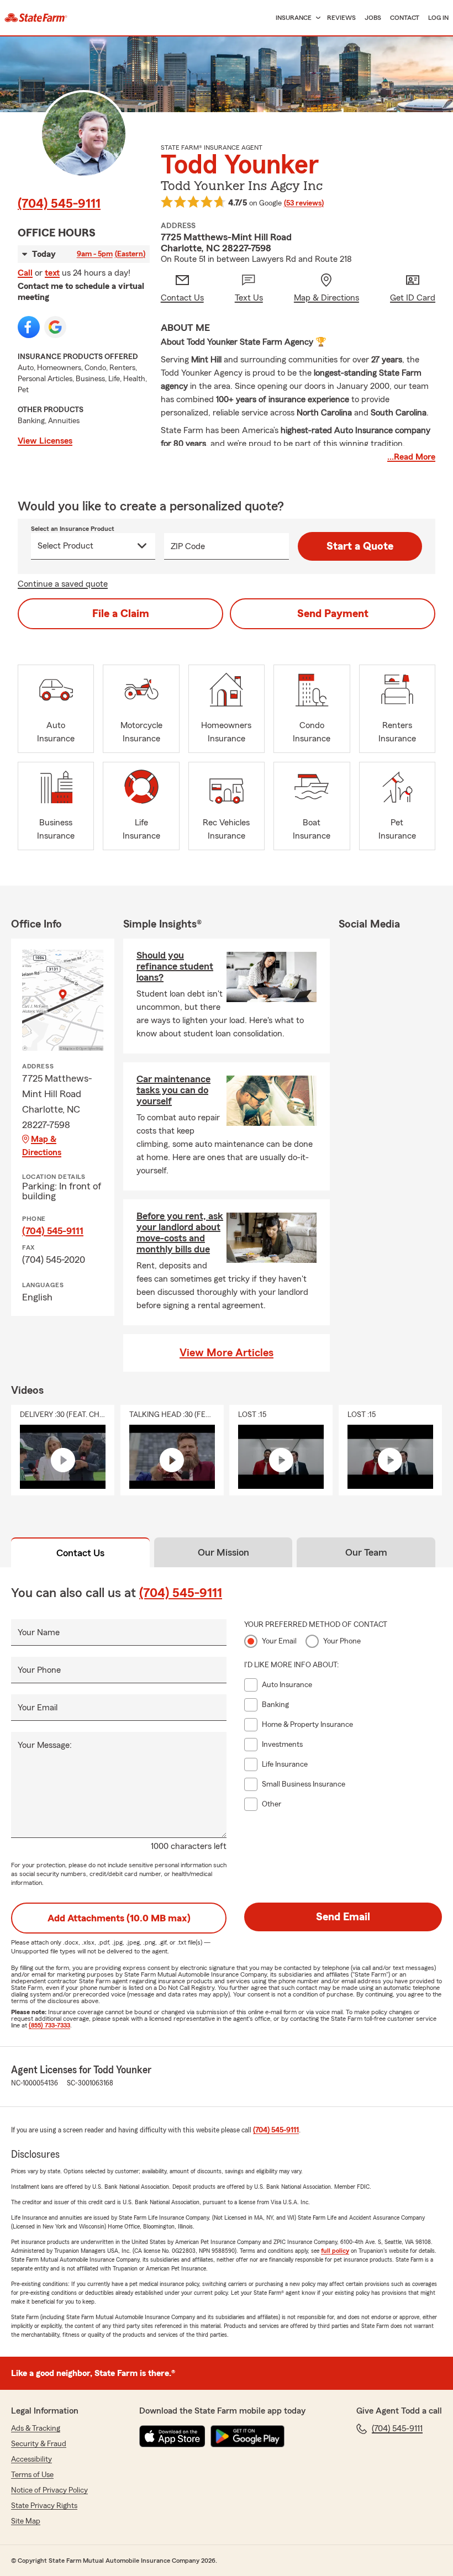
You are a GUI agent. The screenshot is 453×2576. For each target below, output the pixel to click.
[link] (36, 18)
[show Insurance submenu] (316, 18)
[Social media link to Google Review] (55, 327)
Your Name (39, 1632)
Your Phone (39, 1670)
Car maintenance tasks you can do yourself (173, 1090)
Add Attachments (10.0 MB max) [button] (119, 1918)
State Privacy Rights (44, 2506)
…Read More (411, 457)
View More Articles (227, 1353)
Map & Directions (42, 1146)
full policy (335, 2251)
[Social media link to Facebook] (29, 327)
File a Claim (121, 614)
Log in (438, 18)
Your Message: (45, 1745)
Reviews (341, 18)
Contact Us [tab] (80, 1553)
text (52, 273)
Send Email (343, 1917)
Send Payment (333, 614)
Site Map (26, 2521)
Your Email (38, 1708)
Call (25, 273)
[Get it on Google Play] (247, 2436)
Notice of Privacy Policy (49, 2490)
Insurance (294, 18)
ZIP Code (188, 546)
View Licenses (45, 441)
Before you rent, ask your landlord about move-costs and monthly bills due (180, 1232)
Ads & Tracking (36, 2429)
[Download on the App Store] (172, 2436)
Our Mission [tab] (223, 1552)
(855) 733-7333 (49, 2025)
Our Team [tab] (366, 1552)
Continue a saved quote (63, 584)
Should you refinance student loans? (175, 966)
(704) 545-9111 (59, 204)
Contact (405, 18)
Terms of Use (32, 2475)
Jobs (373, 18)
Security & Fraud (39, 2444)
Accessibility (31, 2459)
